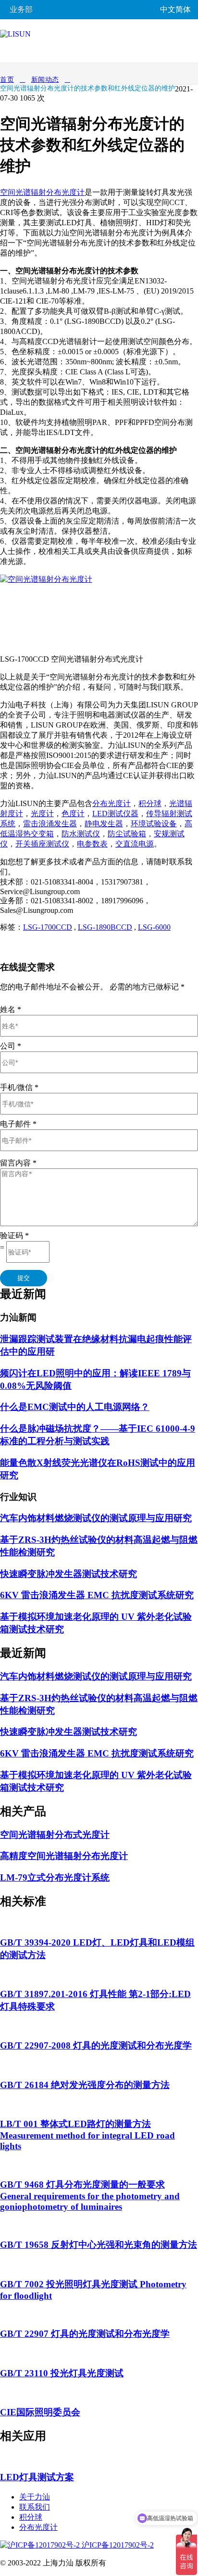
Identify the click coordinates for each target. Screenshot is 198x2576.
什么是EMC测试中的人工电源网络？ (75, 1407)
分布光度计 (38, 2527)
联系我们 (35, 2507)
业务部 (21, 9)
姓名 (11, 1009)
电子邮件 (18, 1124)
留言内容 (18, 1163)
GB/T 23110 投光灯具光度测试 (62, 2373)
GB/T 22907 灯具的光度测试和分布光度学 (85, 2334)
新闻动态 (45, 80)
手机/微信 (19, 1087)
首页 (7, 80)
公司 (11, 1046)
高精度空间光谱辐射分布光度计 (64, 1856)
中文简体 (175, 9)
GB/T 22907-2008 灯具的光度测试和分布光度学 (96, 2045)
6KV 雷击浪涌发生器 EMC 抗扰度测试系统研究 (97, 1595)
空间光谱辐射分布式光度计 (55, 1835)
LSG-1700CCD (48, 927)
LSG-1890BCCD (105, 927)
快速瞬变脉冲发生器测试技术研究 (68, 1574)
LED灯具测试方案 (37, 2477)
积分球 (31, 2517)
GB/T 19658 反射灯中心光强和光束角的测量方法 (99, 2245)
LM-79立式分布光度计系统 (55, 1878)
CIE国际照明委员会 (40, 2412)
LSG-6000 (154, 927)
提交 (24, 1278)
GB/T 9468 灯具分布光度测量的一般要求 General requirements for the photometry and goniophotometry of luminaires (90, 2196)
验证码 (14, 1236)
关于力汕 (35, 2497)
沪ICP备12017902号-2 (117, 2545)
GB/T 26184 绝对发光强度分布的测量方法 (85, 2085)
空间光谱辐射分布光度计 (42, 192)
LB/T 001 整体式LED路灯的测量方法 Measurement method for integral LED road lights (87, 2135)
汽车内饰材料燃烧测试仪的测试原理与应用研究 (96, 1518)
